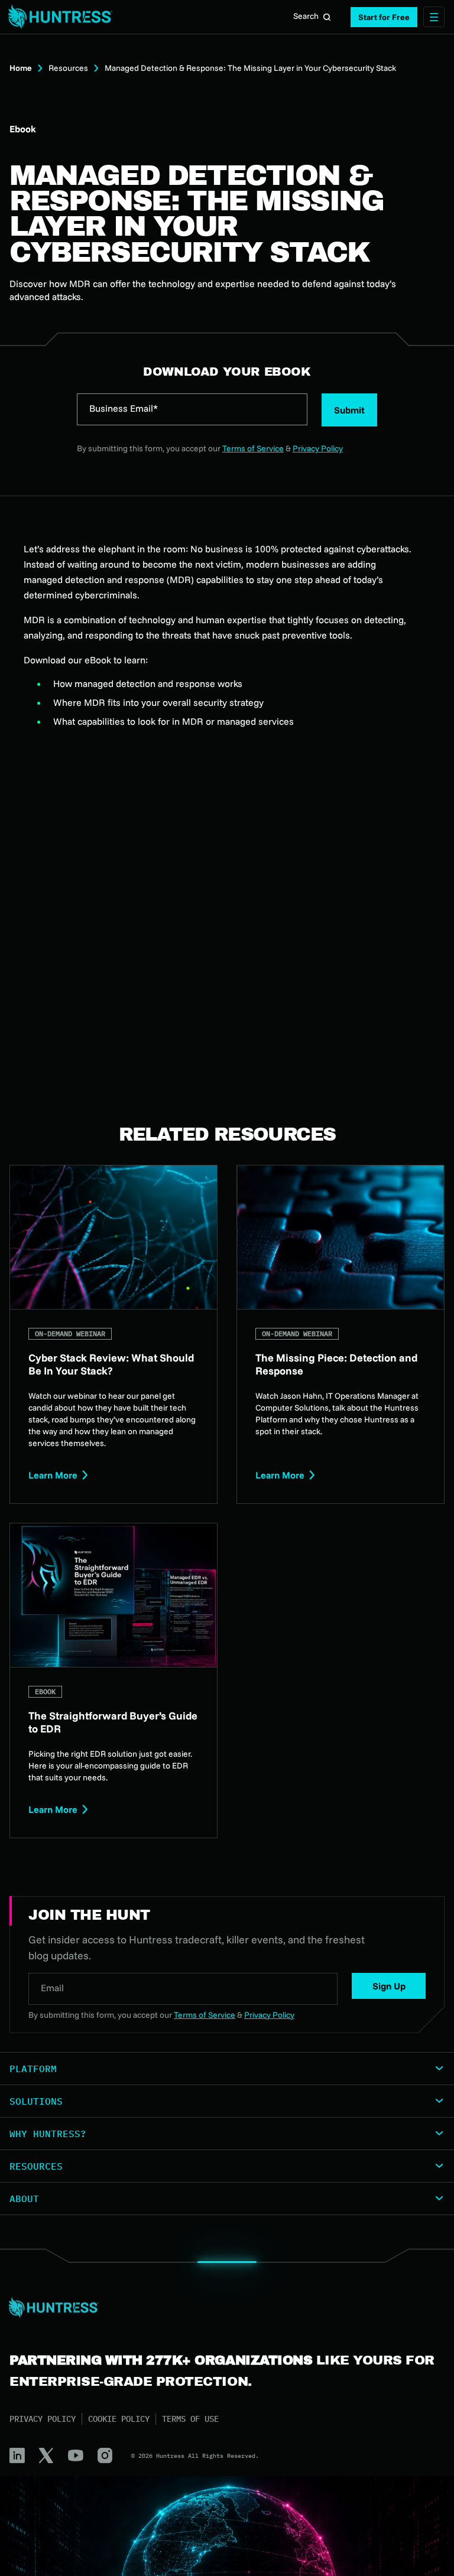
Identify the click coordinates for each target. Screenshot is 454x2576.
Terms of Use (190, 2419)
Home (21, 68)
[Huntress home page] (222, 2308)
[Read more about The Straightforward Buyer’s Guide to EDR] (113, 1681)
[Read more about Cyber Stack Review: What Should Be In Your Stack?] (113, 1334)
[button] (384, 17)
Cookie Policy (119, 2419)
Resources (68, 68)
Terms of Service (253, 448)
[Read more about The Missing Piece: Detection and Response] (340, 1334)
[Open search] (327, 17)
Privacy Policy (318, 448)
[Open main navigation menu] (434, 17)
